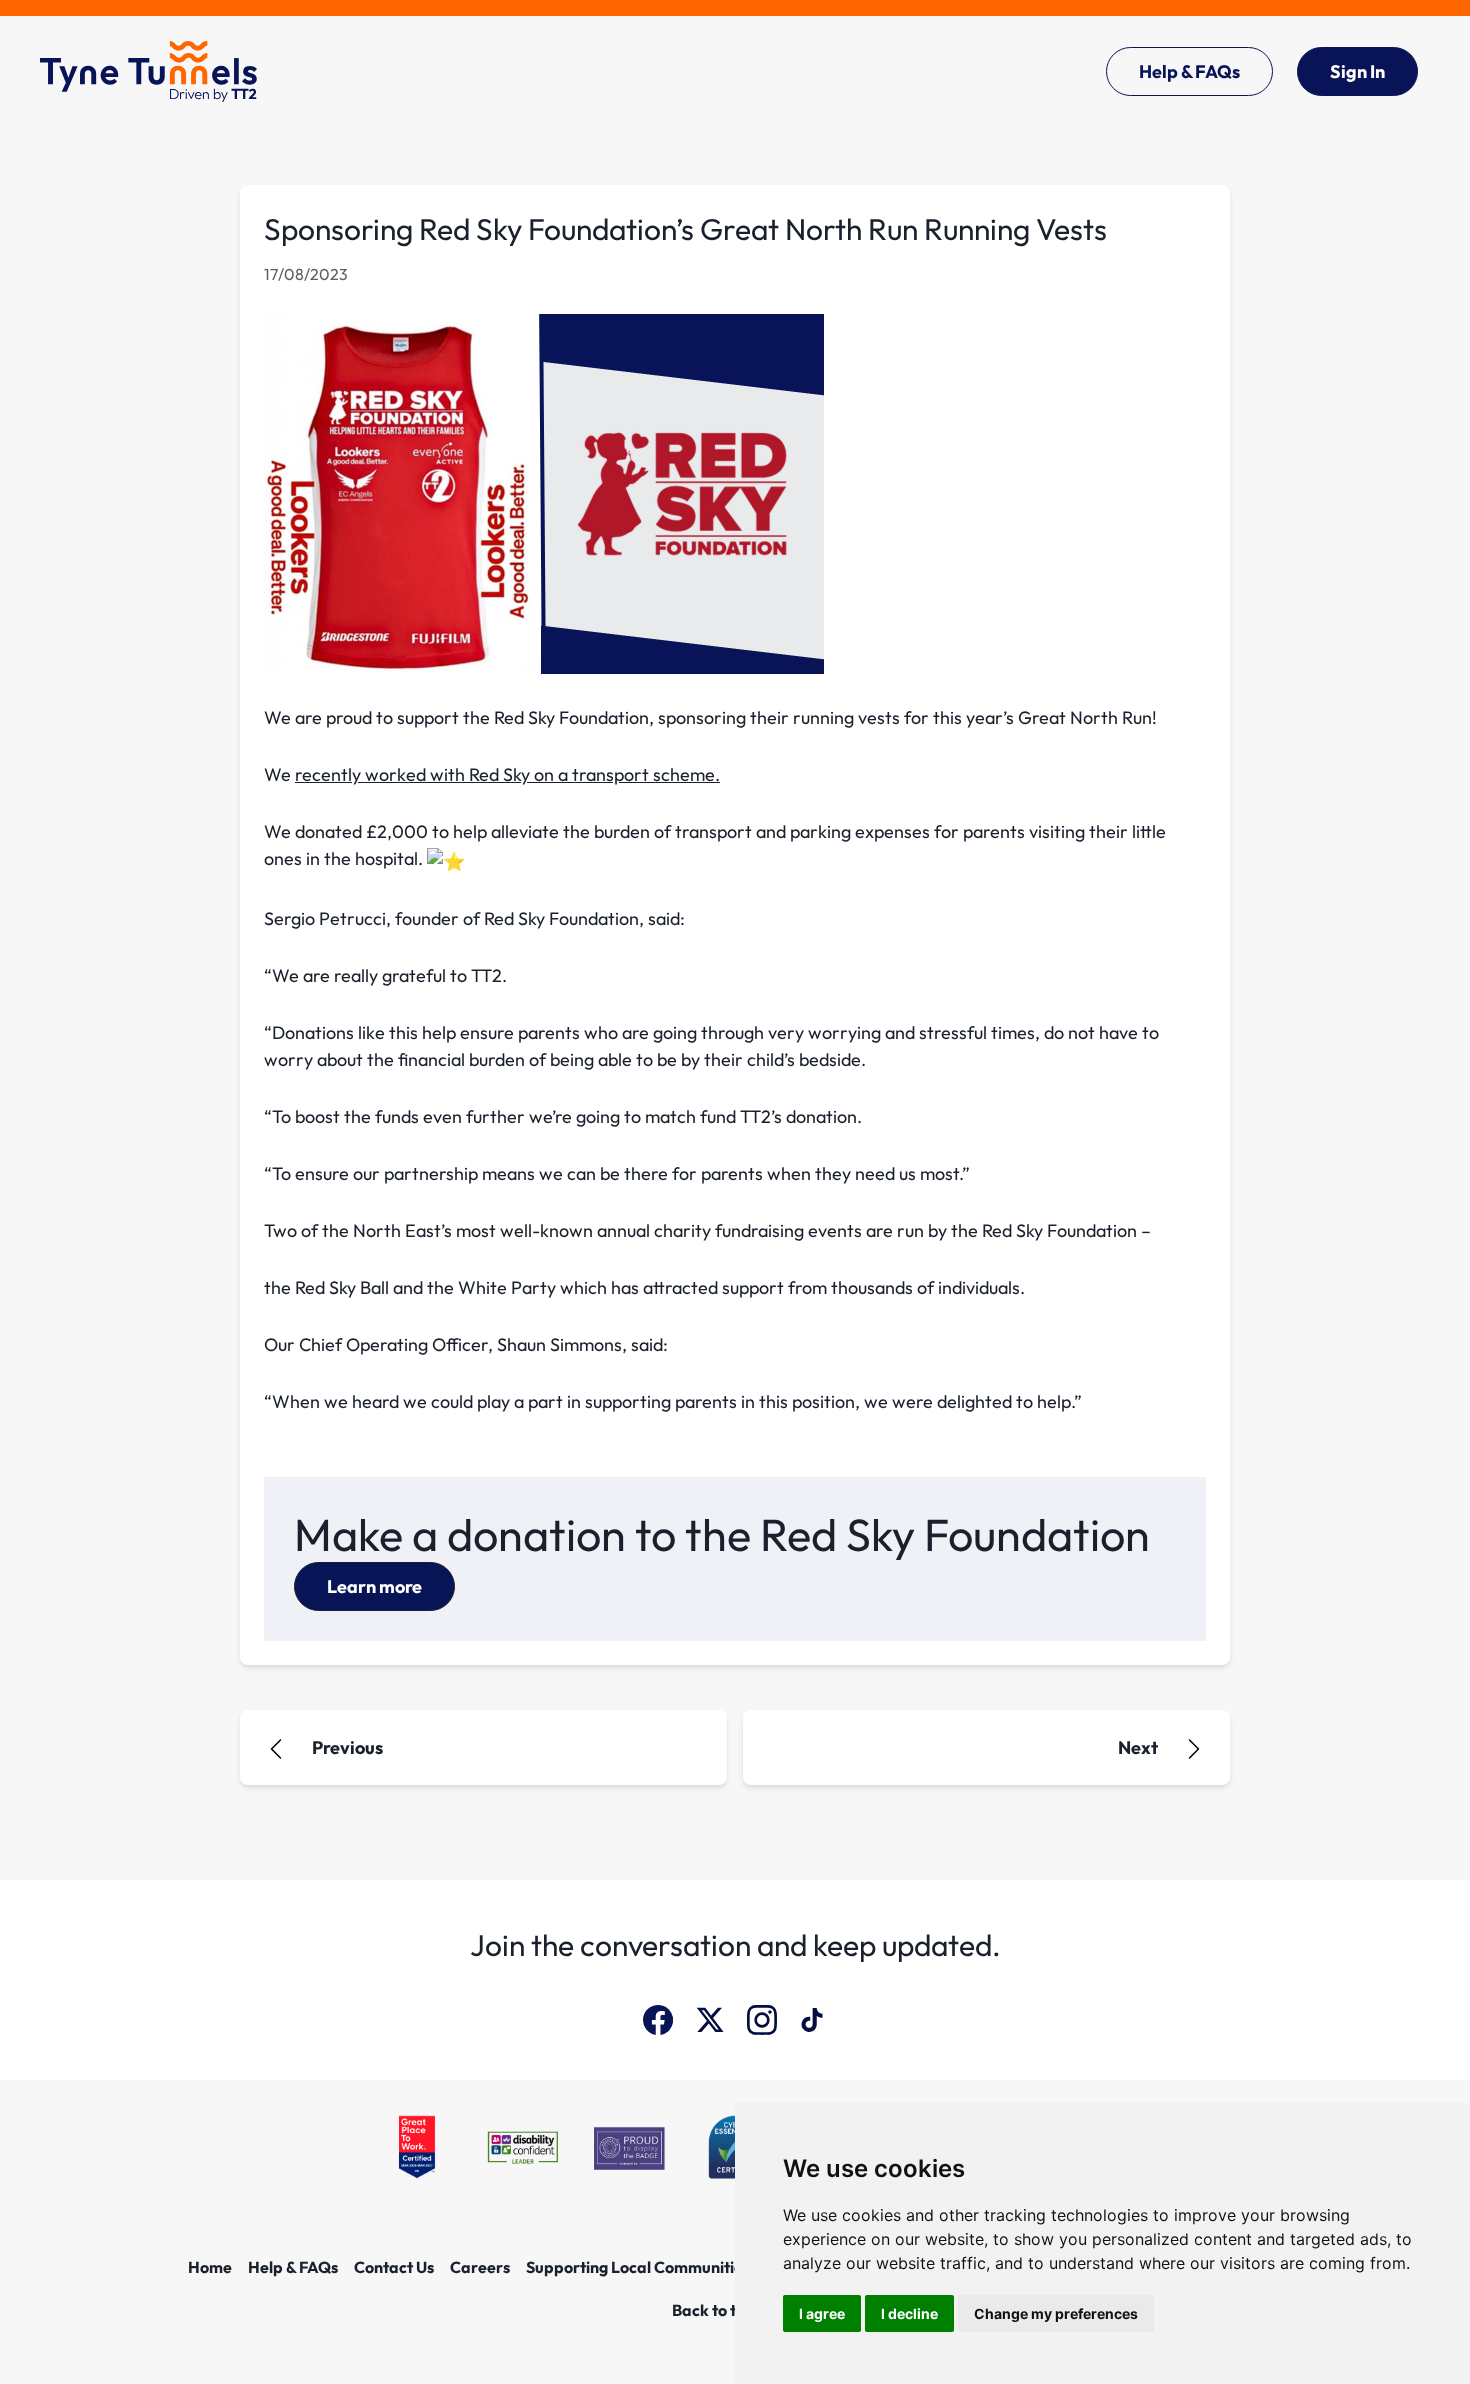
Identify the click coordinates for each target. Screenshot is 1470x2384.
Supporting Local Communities (638, 2267)
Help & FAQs (1189, 71)
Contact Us (394, 2267)
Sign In (1357, 71)
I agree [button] (822, 2313)
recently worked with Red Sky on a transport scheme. (507, 774)
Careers (480, 2267)
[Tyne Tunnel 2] (148, 71)
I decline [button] (909, 2313)
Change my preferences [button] (1056, 2313)
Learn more (374, 1586)
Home (210, 2267)
